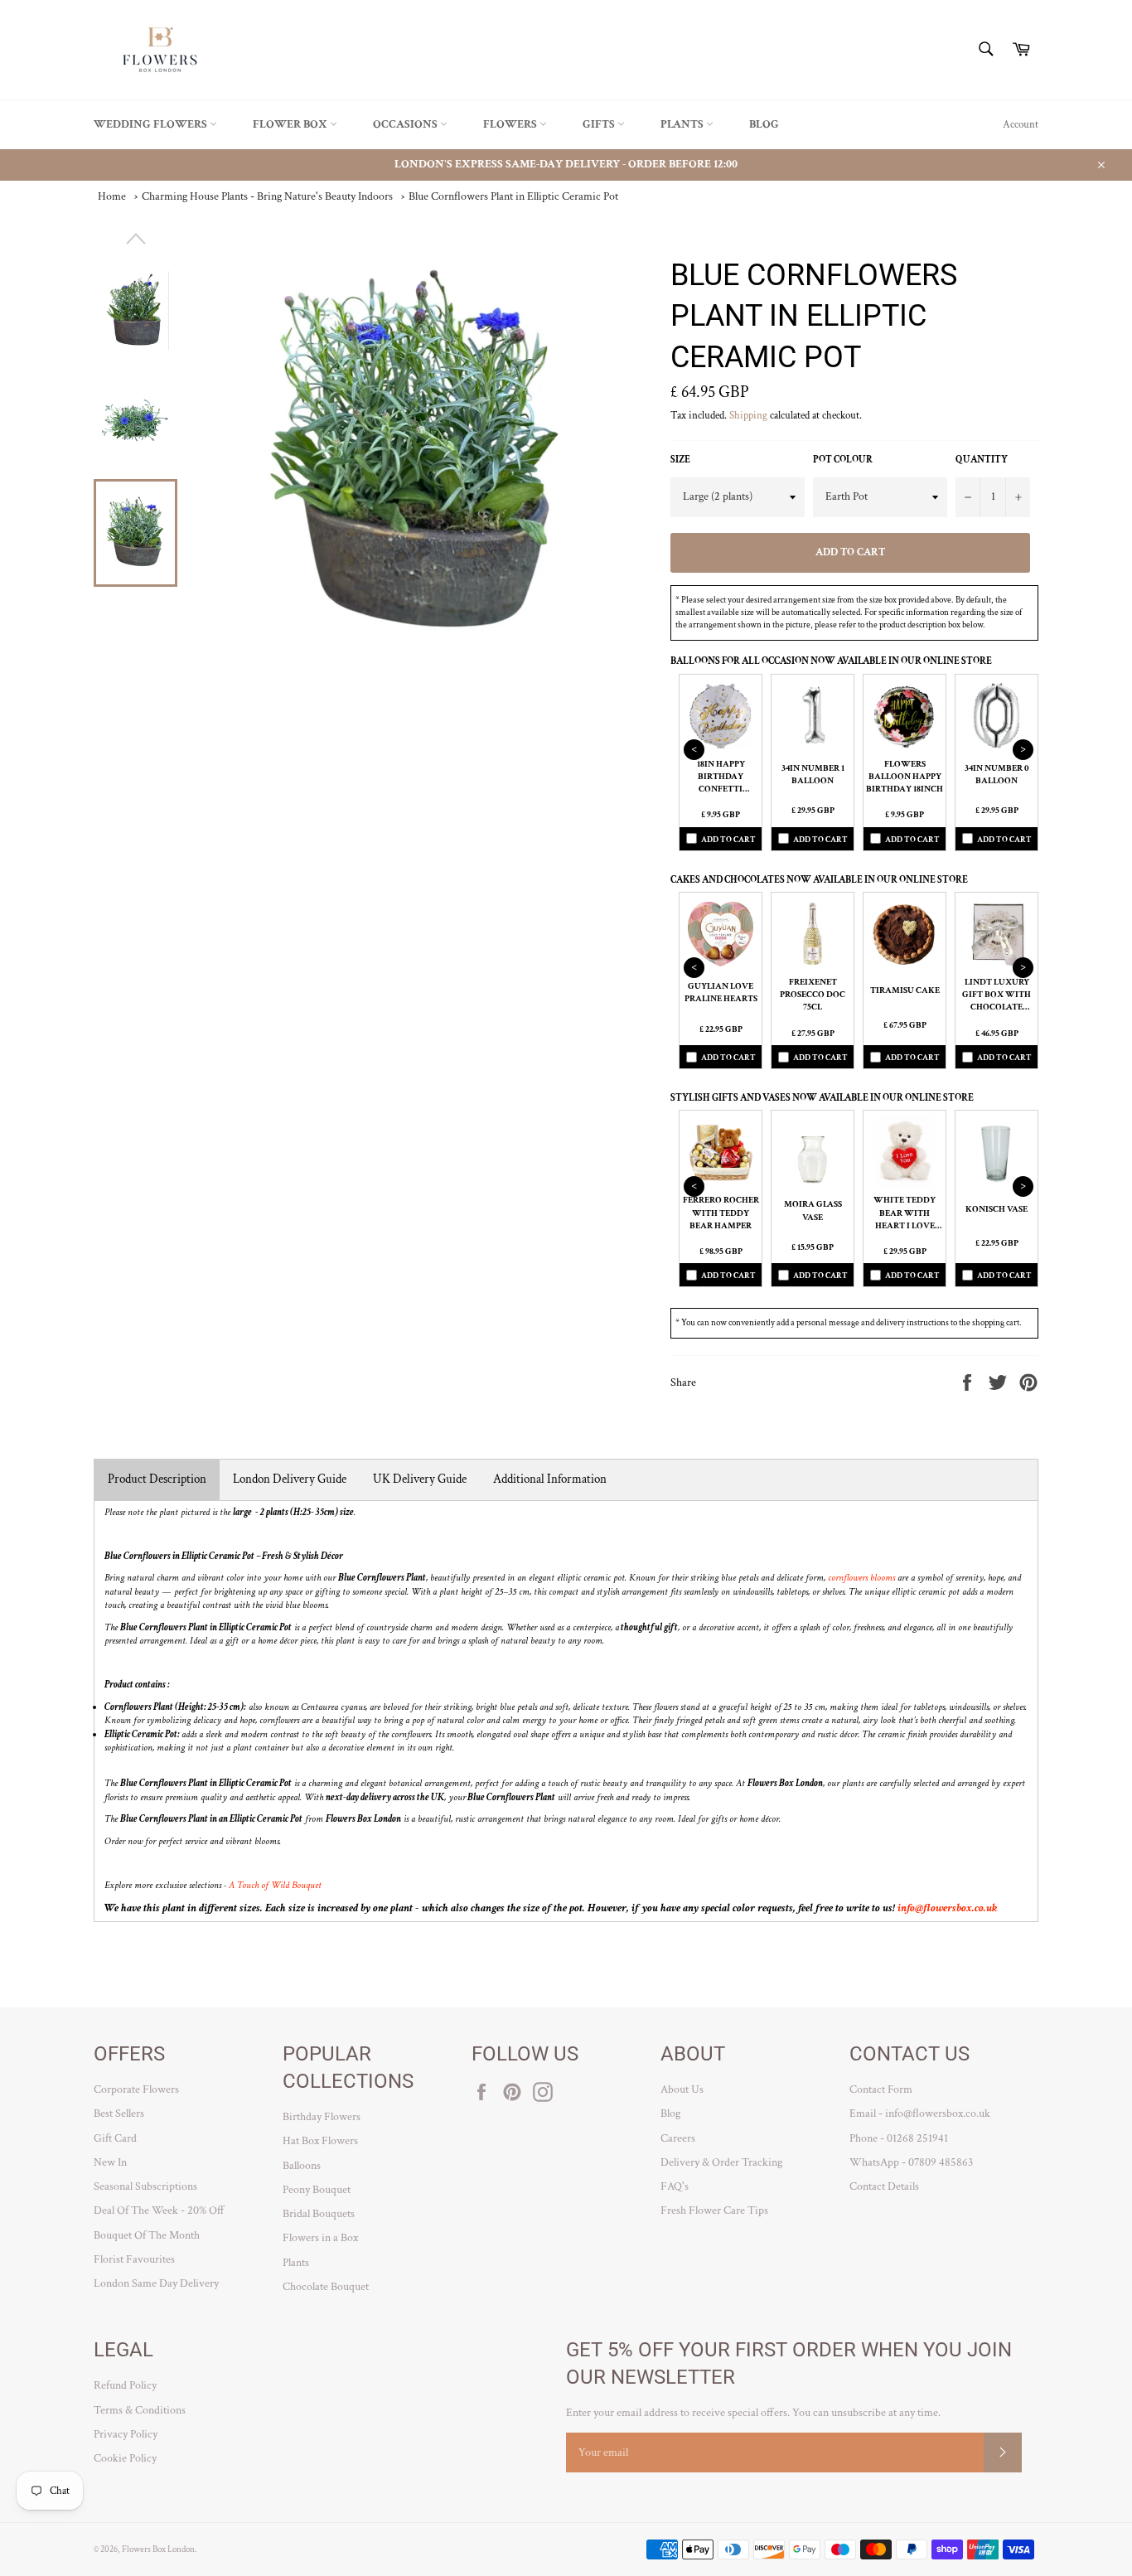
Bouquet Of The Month (147, 2235)
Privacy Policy (126, 2434)
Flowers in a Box (320, 2238)
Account (1021, 125)
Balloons (302, 2166)
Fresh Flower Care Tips (714, 2210)
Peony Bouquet (317, 2190)
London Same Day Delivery (156, 2283)
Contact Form (881, 2089)
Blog (764, 124)
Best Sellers (119, 2114)
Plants (683, 124)
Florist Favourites (134, 2259)
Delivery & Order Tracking (721, 2162)
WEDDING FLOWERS (152, 124)
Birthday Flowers (322, 2117)
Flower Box (291, 124)
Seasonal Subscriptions (145, 2186)
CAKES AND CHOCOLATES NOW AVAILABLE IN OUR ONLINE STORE (819, 880)
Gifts (600, 124)
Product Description (157, 1479)
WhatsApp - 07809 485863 (911, 2162)
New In (110, 2162)
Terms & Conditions (140, 2410)
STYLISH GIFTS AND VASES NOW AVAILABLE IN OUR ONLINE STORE (822, 1098)
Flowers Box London (158, 2549)
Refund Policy (125, 2385)
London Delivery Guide (290, 1479)
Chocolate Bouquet (326, 2287)
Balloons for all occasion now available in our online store (831, 661)
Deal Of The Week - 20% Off (159, 2210)
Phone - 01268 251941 (899, 2138)
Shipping (748, 416)
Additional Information (550, 1479)
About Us (682, 2089)
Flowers (511, 124)
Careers (678, 2138)
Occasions (406, 124)
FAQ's (675, 2186)
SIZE (680, 460)
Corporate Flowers (136, 2089)
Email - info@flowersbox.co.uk (920, 2114)
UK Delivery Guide (420, 1479)
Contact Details (884, 2186)
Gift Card (115, 2138)
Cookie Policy (125, 2458)
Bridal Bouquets (319, 2214)
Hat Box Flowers (320, 2141)
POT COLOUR (843, 460)
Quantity (982, 460)
